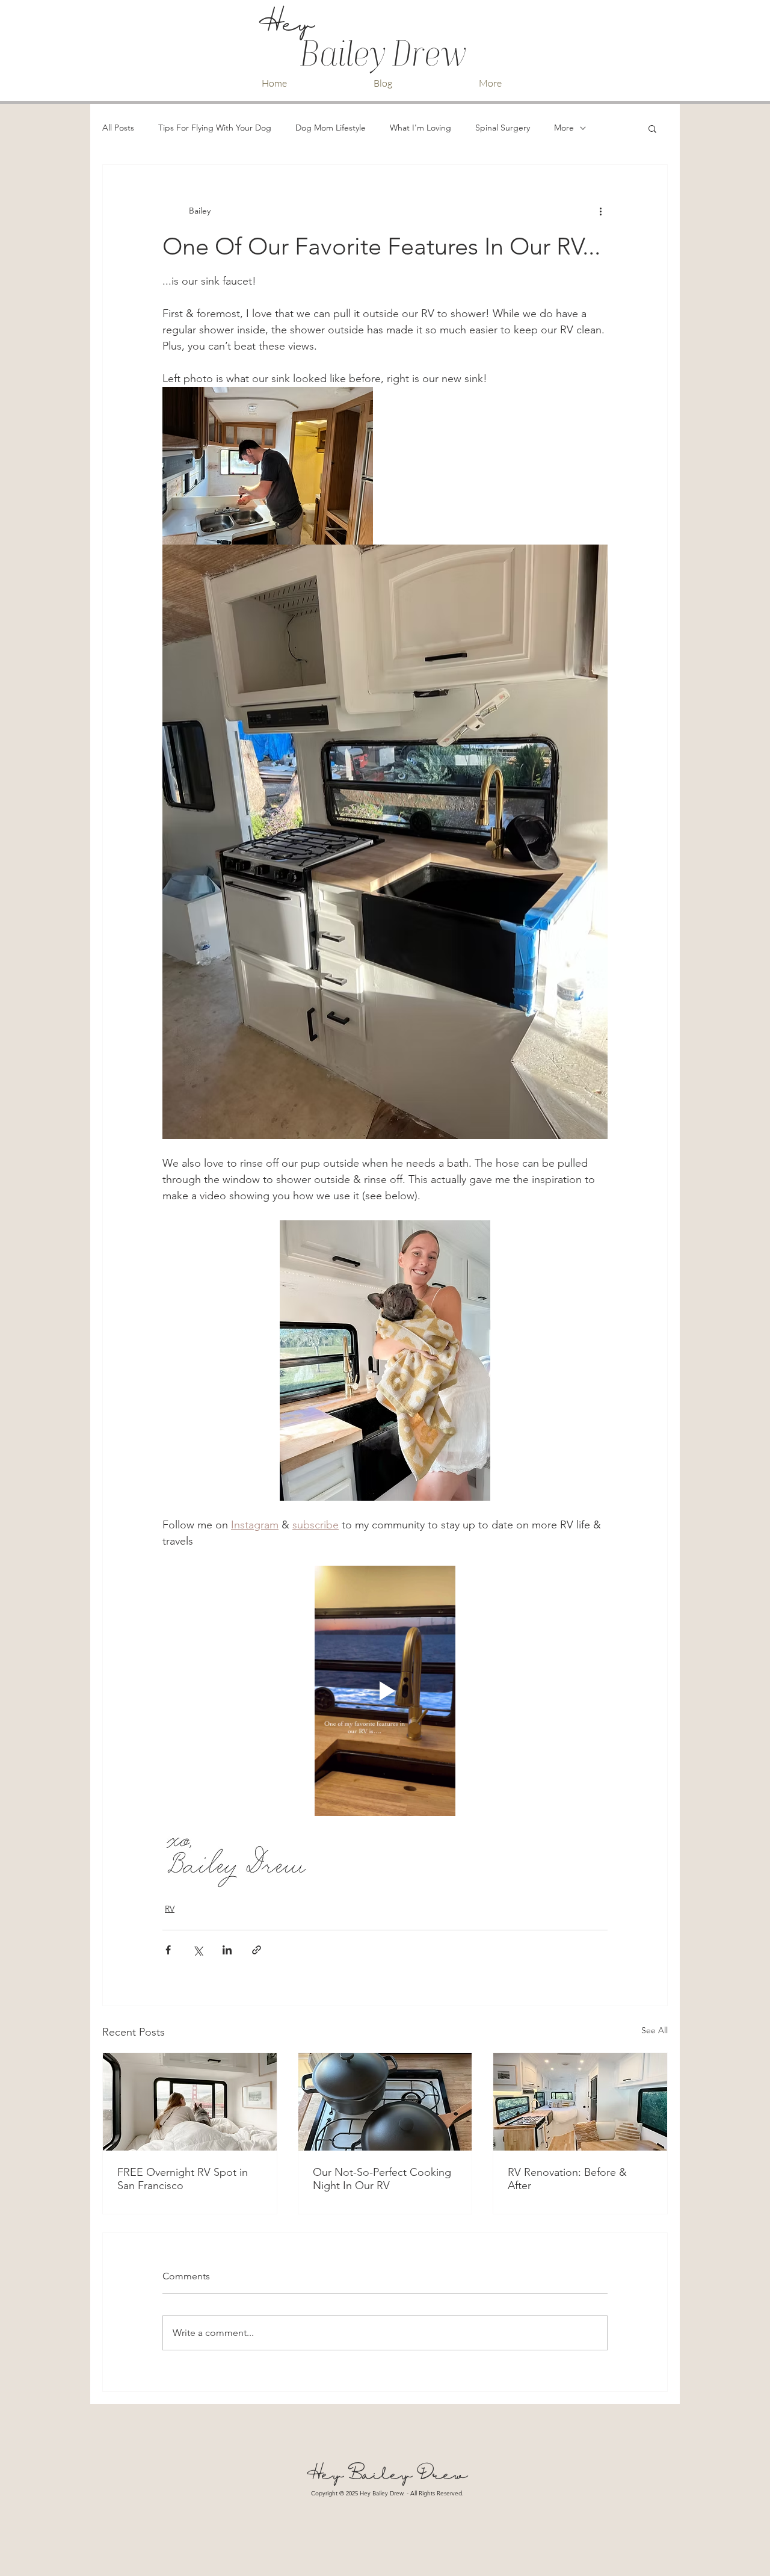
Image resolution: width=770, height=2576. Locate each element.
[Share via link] (257, 1950)
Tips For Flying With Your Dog (215, 128)
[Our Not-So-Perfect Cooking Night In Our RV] (385, 2102)
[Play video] (385, 1691)
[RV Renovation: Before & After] (580, 2102)
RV (170, 1909)
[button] (652, 128)
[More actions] (600, 211)
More (564, 128)
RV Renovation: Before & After (567, 2179)
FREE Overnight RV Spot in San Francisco (183, 2179)
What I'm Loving (420, 128)
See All (654, 2030)
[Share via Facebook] (168, 1950)
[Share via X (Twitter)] (198, 1950)
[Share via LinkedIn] (227, 1950)
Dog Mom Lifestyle (331, 128)
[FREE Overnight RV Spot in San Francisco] (190, 2102)
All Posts (118, 128)
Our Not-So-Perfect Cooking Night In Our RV (382, 2179)
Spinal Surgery (503, 128)
